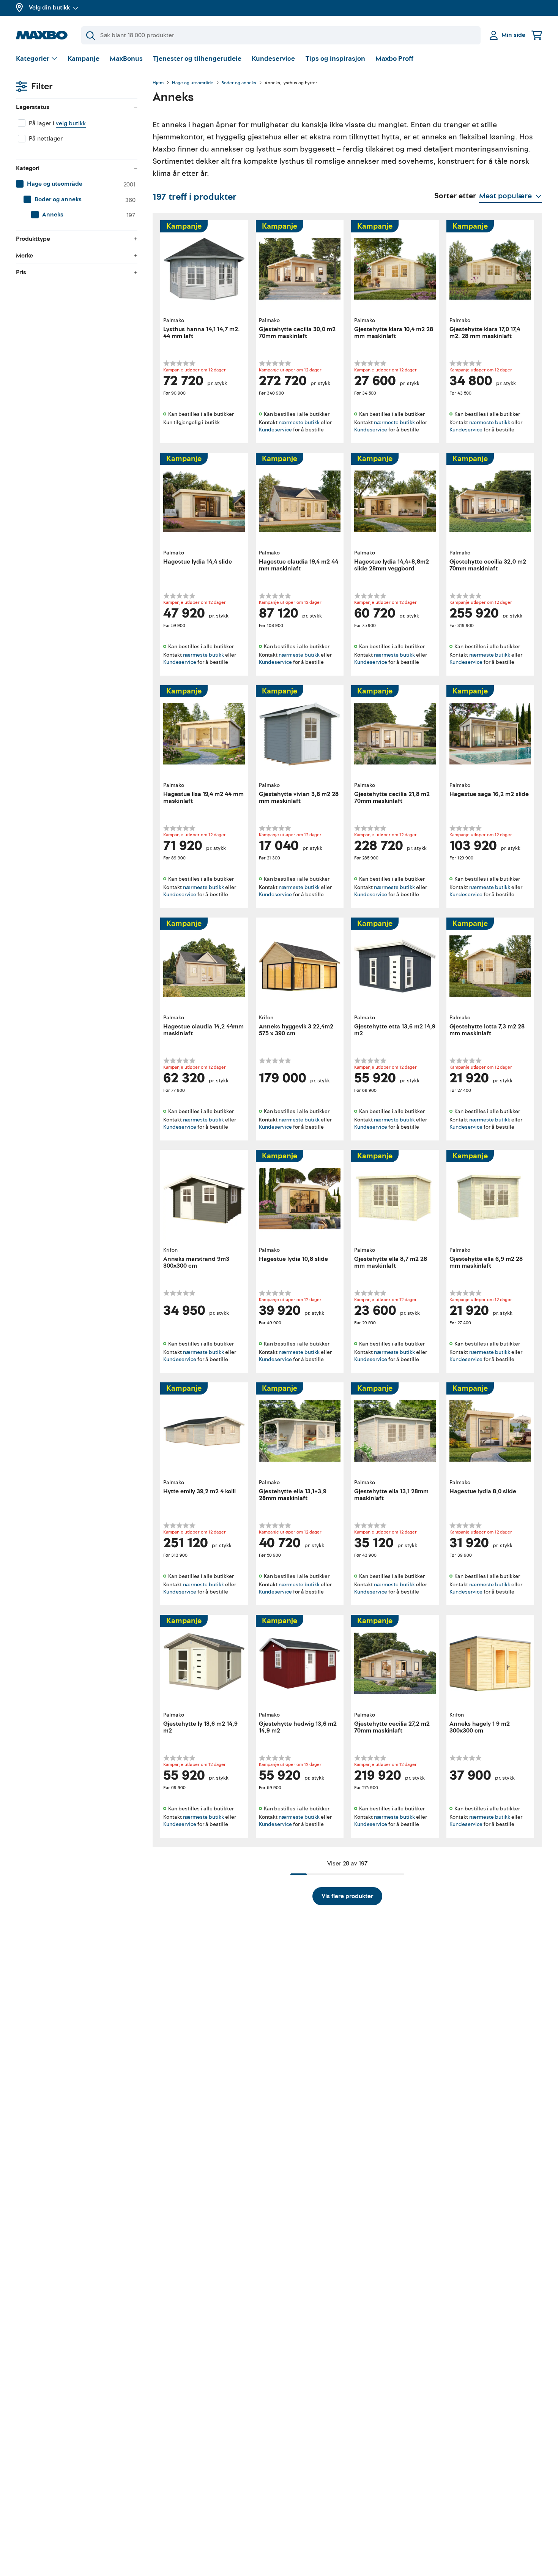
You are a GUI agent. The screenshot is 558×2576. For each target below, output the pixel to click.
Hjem (158, 83)
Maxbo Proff (394, 59)
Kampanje (84, 59)
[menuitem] (77, 184)
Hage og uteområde (193, 83)
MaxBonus (126, 59)
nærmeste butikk (299, 422)
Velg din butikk (49, 8)
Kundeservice (273, 59)
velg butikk (71, 123)
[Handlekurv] (537, 35)
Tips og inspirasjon (335, 59)
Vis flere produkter (347, 1896)
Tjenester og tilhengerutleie (197, 59)
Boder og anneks (239, 83)
